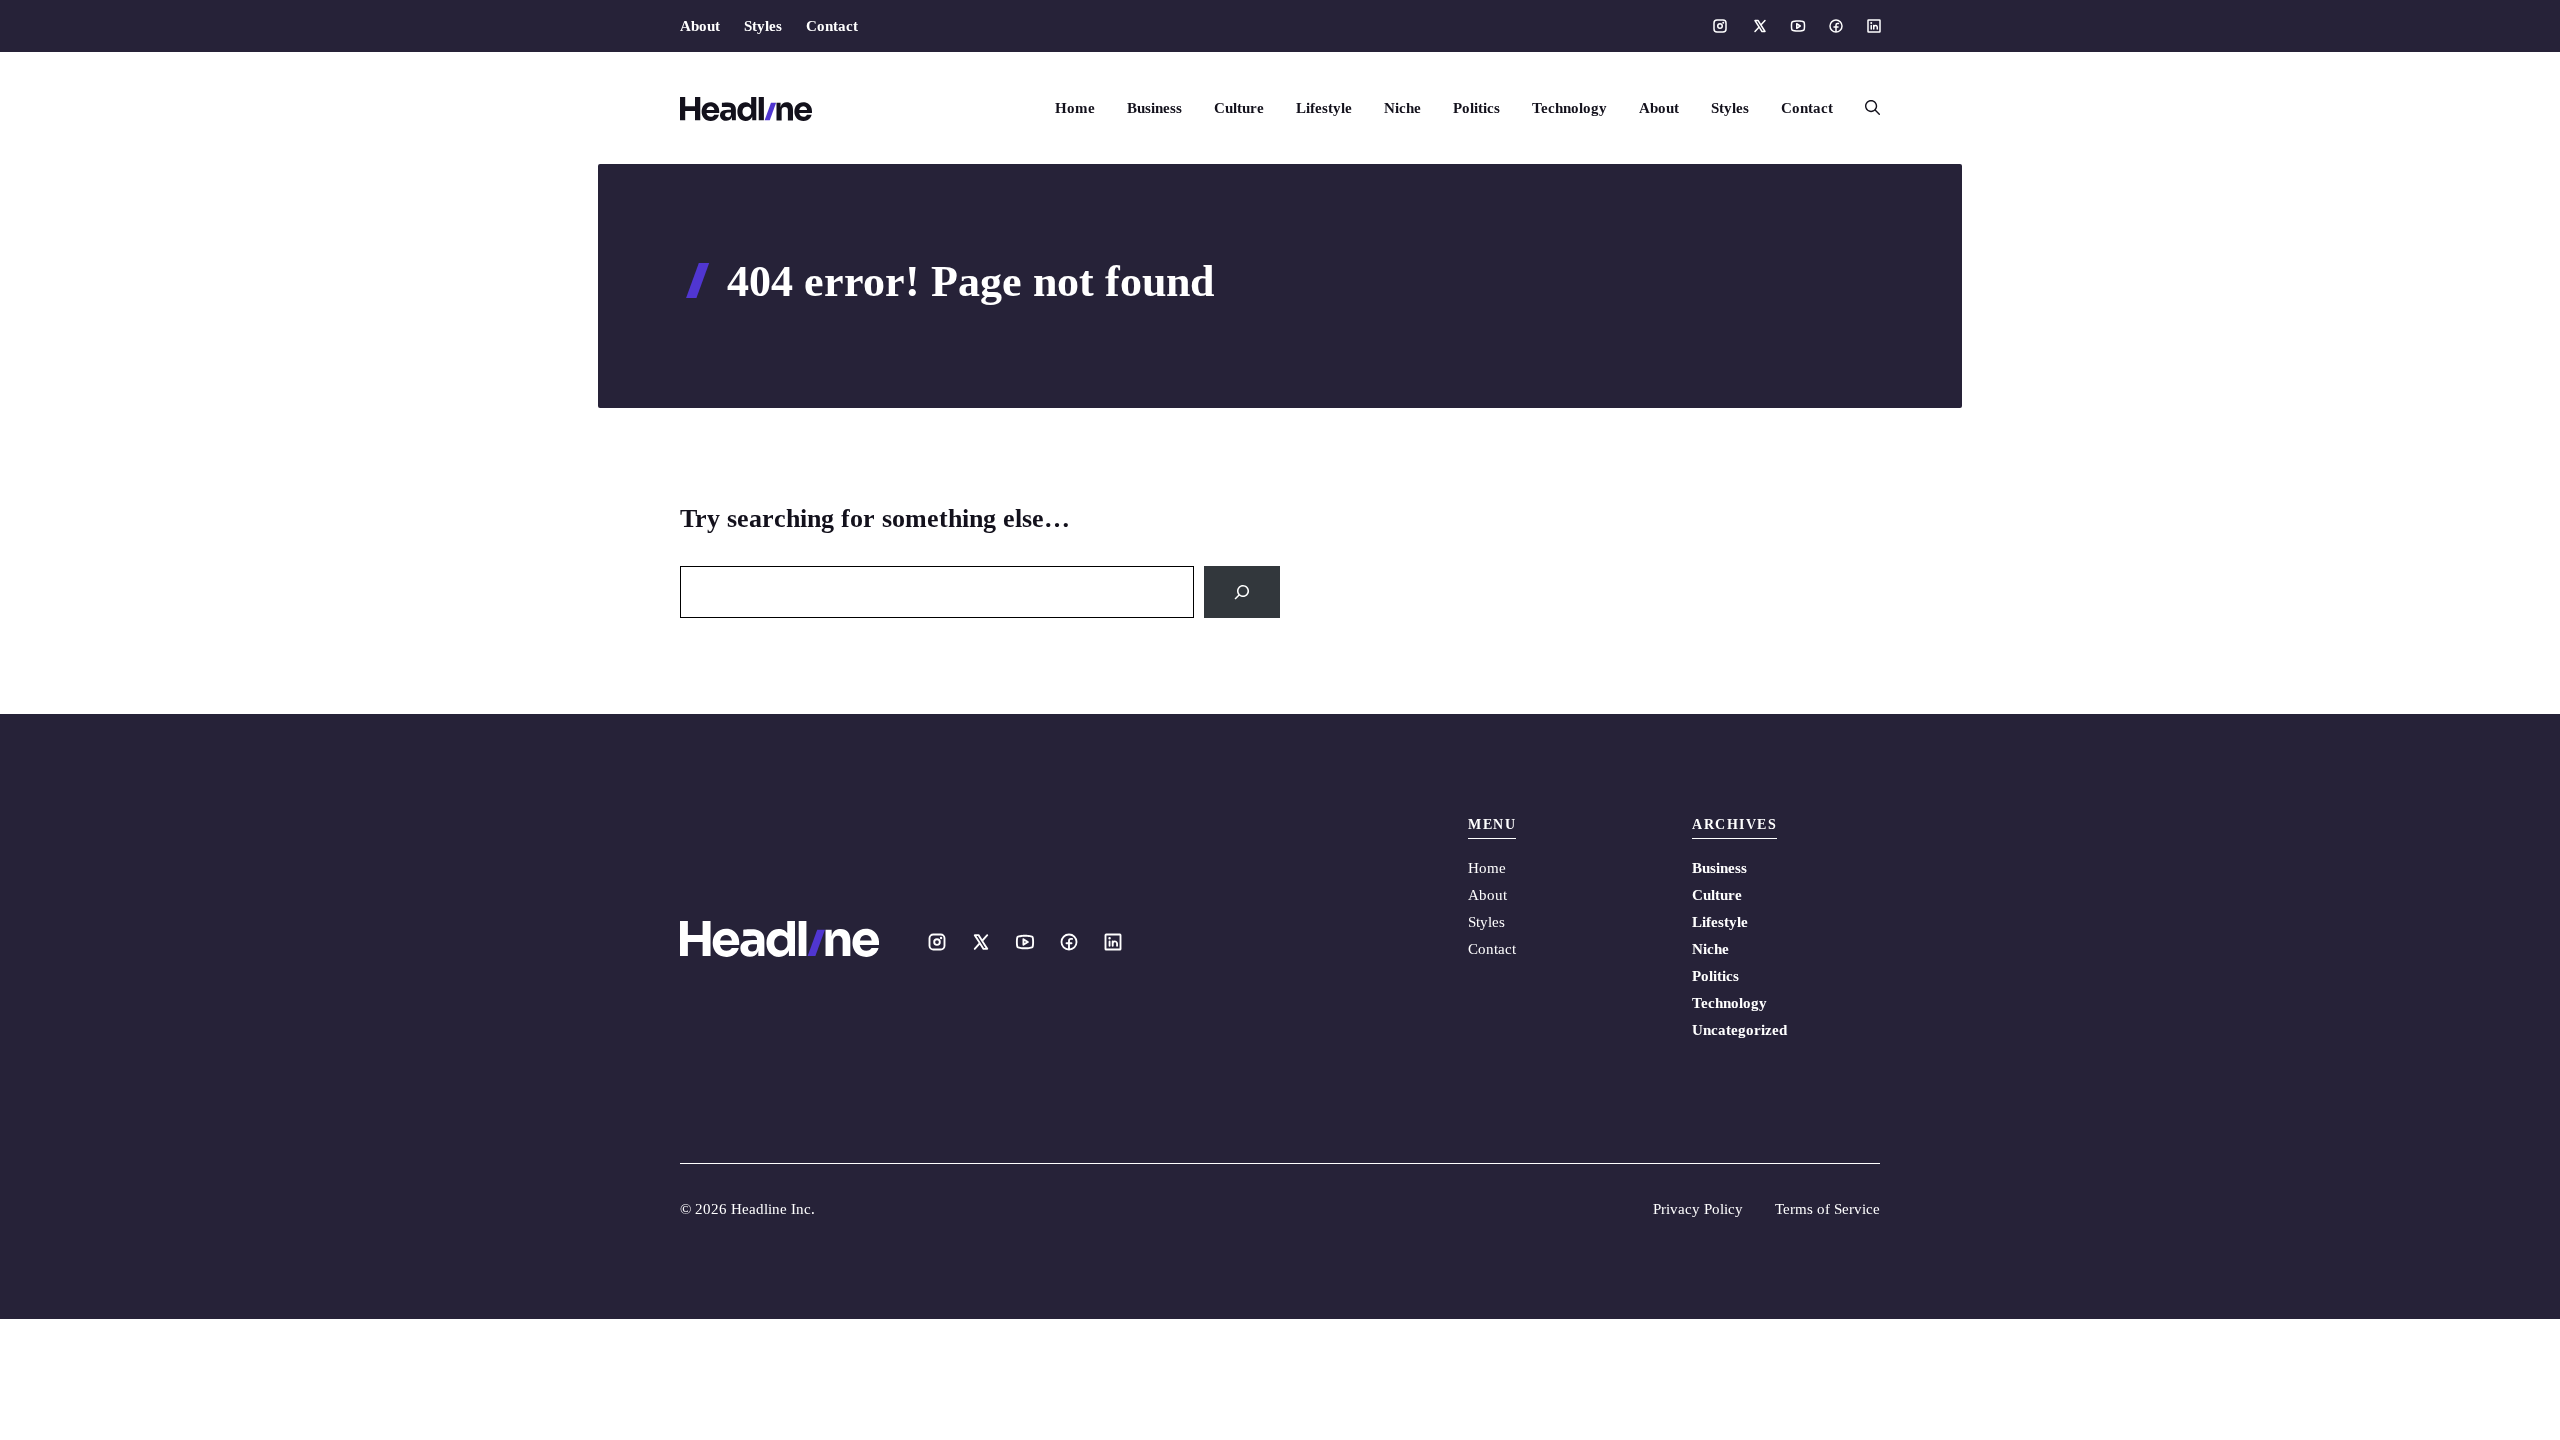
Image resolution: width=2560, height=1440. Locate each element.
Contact (832, 26)
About (700, 26)
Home (1075, 108)
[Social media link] (1720, 26)
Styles (763, 26)
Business (1154, 108)
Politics (1476, 108)
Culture (1239, 108)
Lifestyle (1324, 108)
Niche (1402, 108)
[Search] (1242, 592)
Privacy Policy (1698, 1209)
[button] (1864, 108)
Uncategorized (1739, 1030)
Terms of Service (1827, 1209)
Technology (1569, 108)
